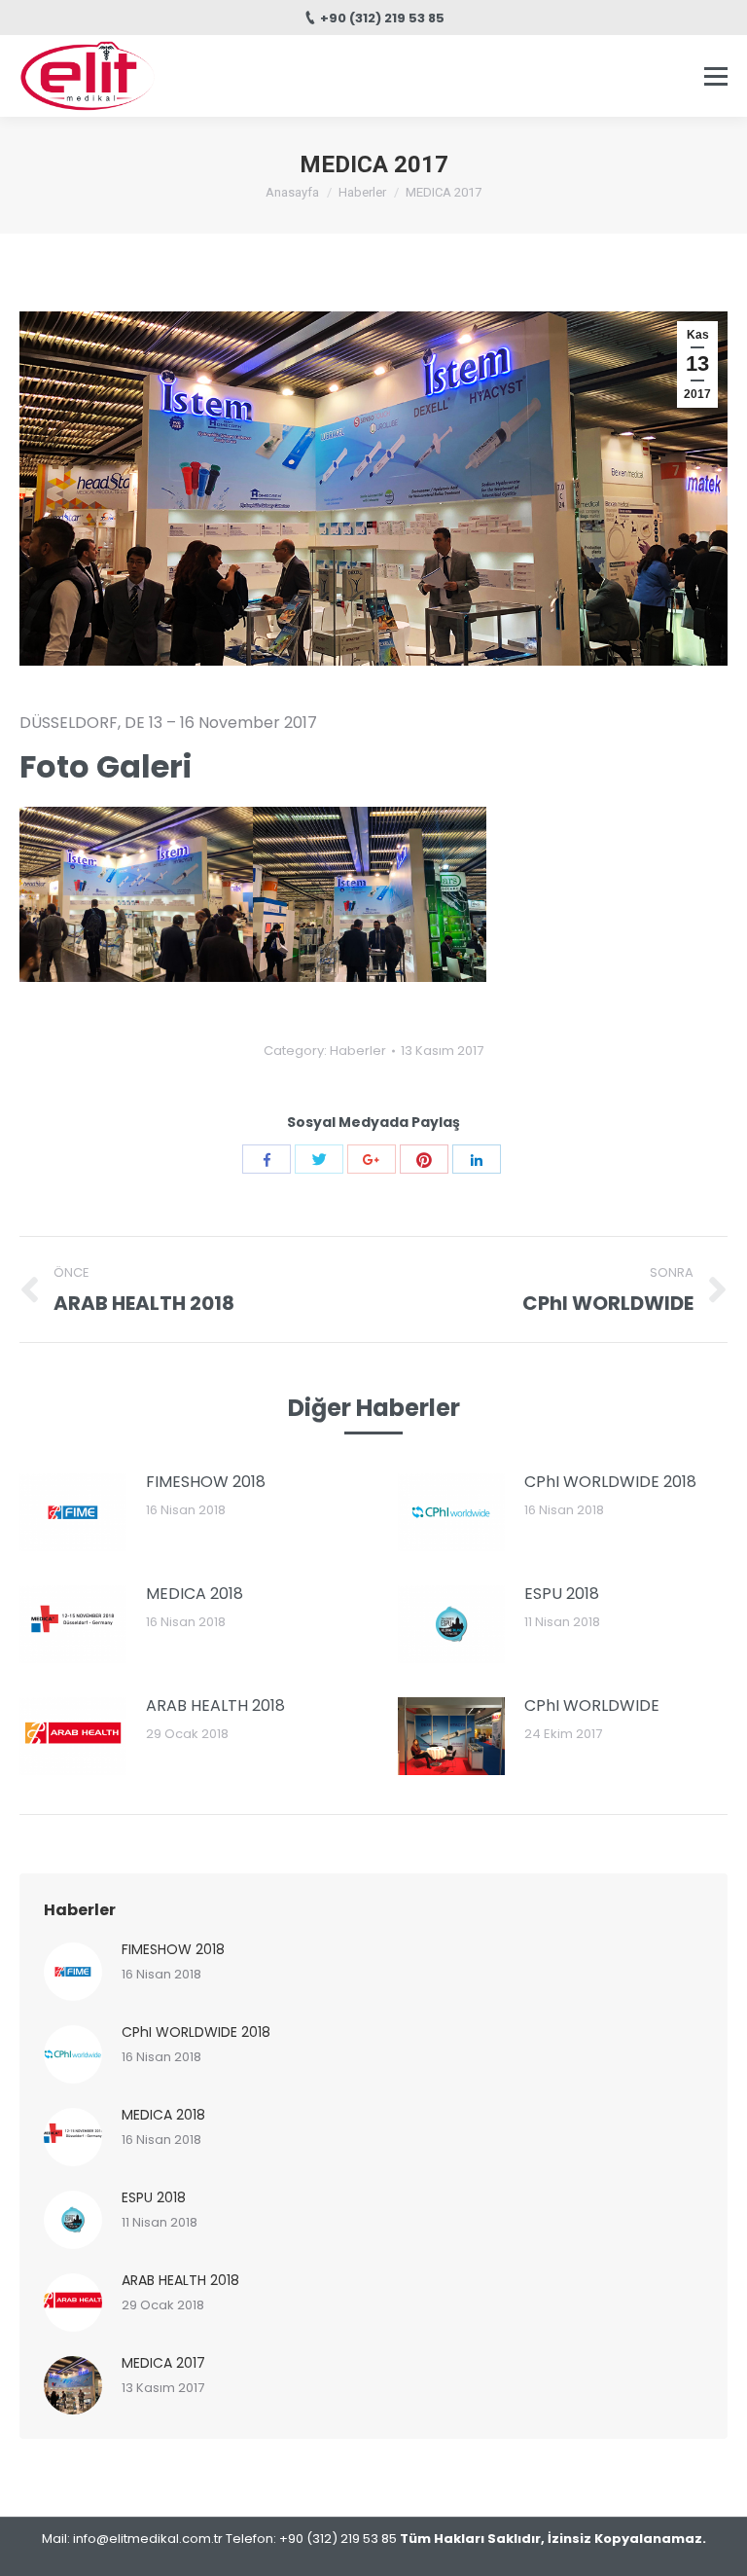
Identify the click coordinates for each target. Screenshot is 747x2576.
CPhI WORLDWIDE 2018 (610, 1482)
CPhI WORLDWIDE (592, 1705)
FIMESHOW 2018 (206, 1482)
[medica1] (136, 894)
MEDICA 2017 (163, 2363)
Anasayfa (292, 192)
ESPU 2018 (562, 1594)
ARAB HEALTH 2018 (215, 1705)
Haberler (362, 192)
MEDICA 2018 (195, 1594)
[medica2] (370, 894)
